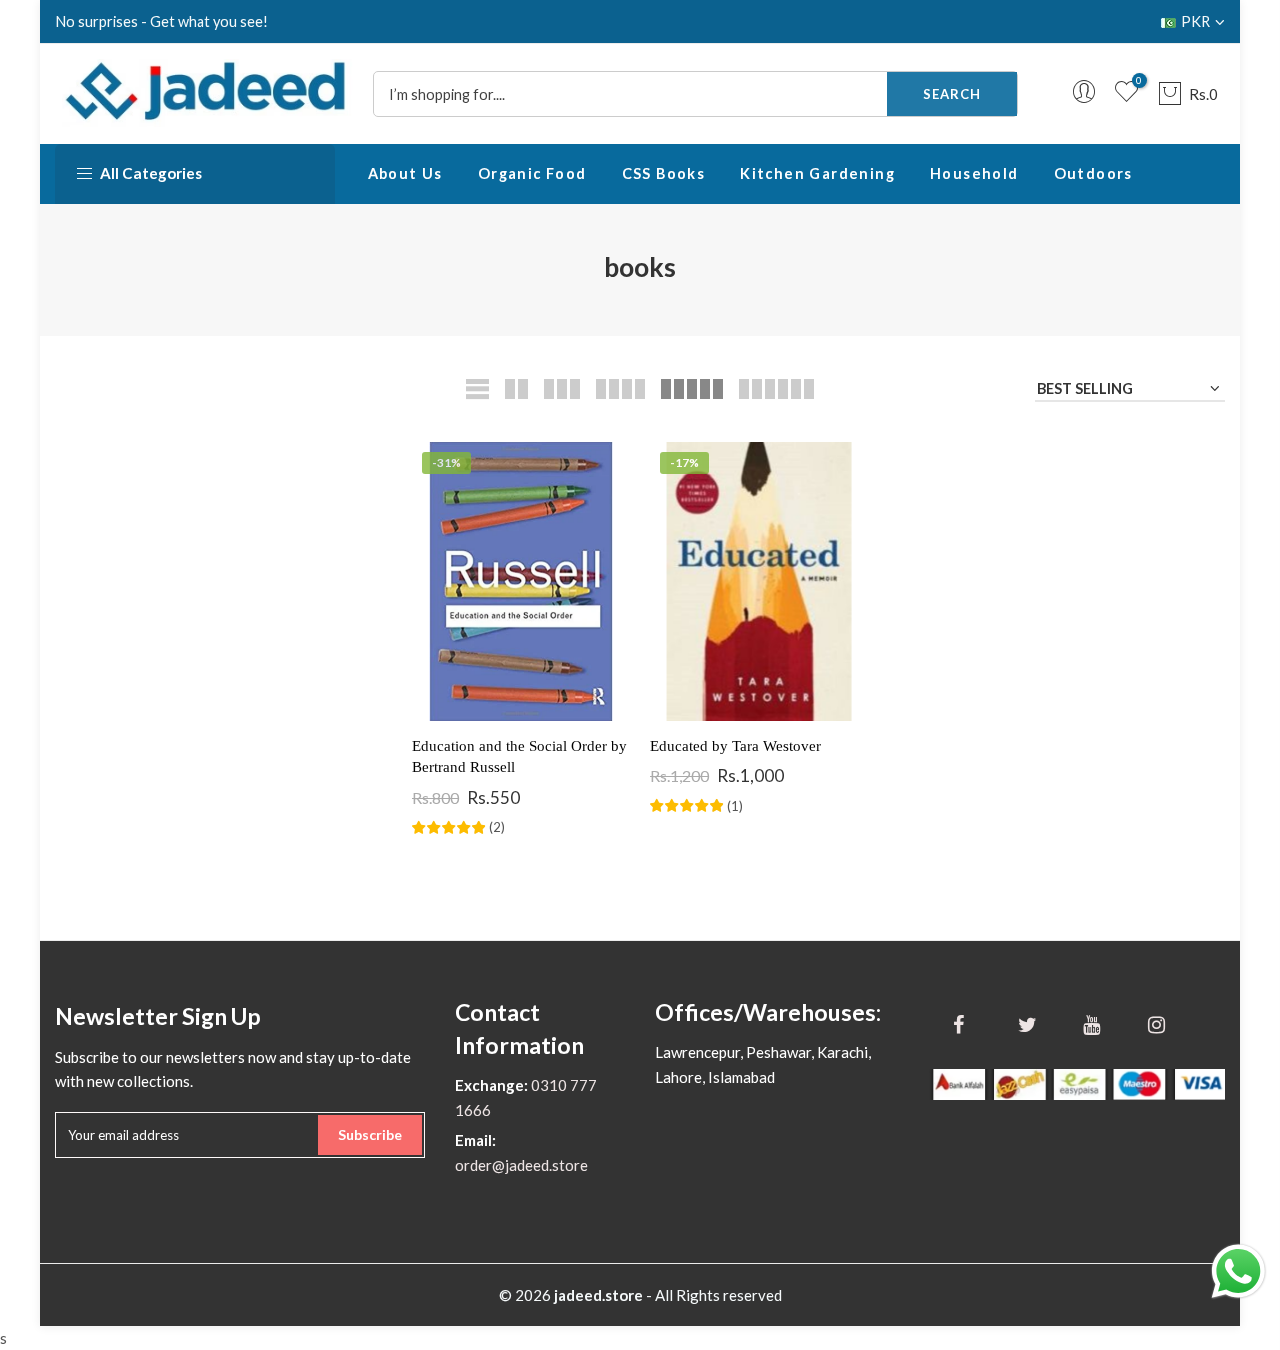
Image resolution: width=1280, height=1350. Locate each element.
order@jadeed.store (521, 1165)
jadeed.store (598, 1295)
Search (952, 94)
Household (974, 173)
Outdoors (1093, 173)
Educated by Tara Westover (735, 746)
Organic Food (532, 173)
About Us (405, 173)
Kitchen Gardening (817, 173)
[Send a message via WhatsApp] (1238, 1271)
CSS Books (664, 173)
